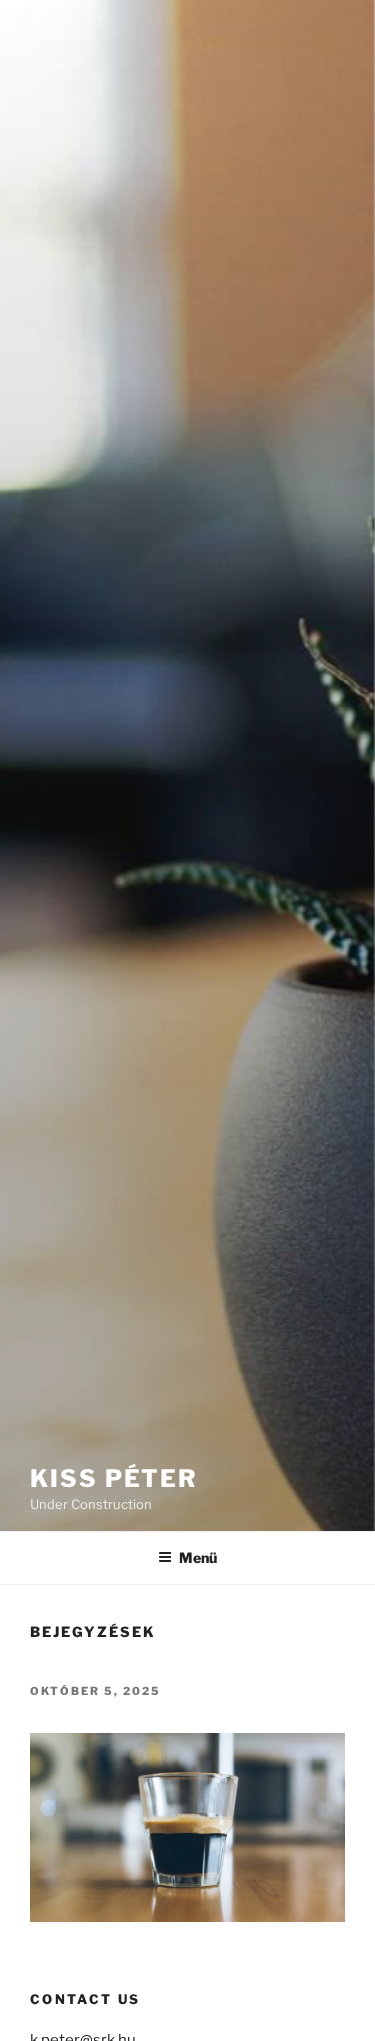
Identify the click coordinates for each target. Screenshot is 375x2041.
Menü (198, 1557)
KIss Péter (114, 1478)
